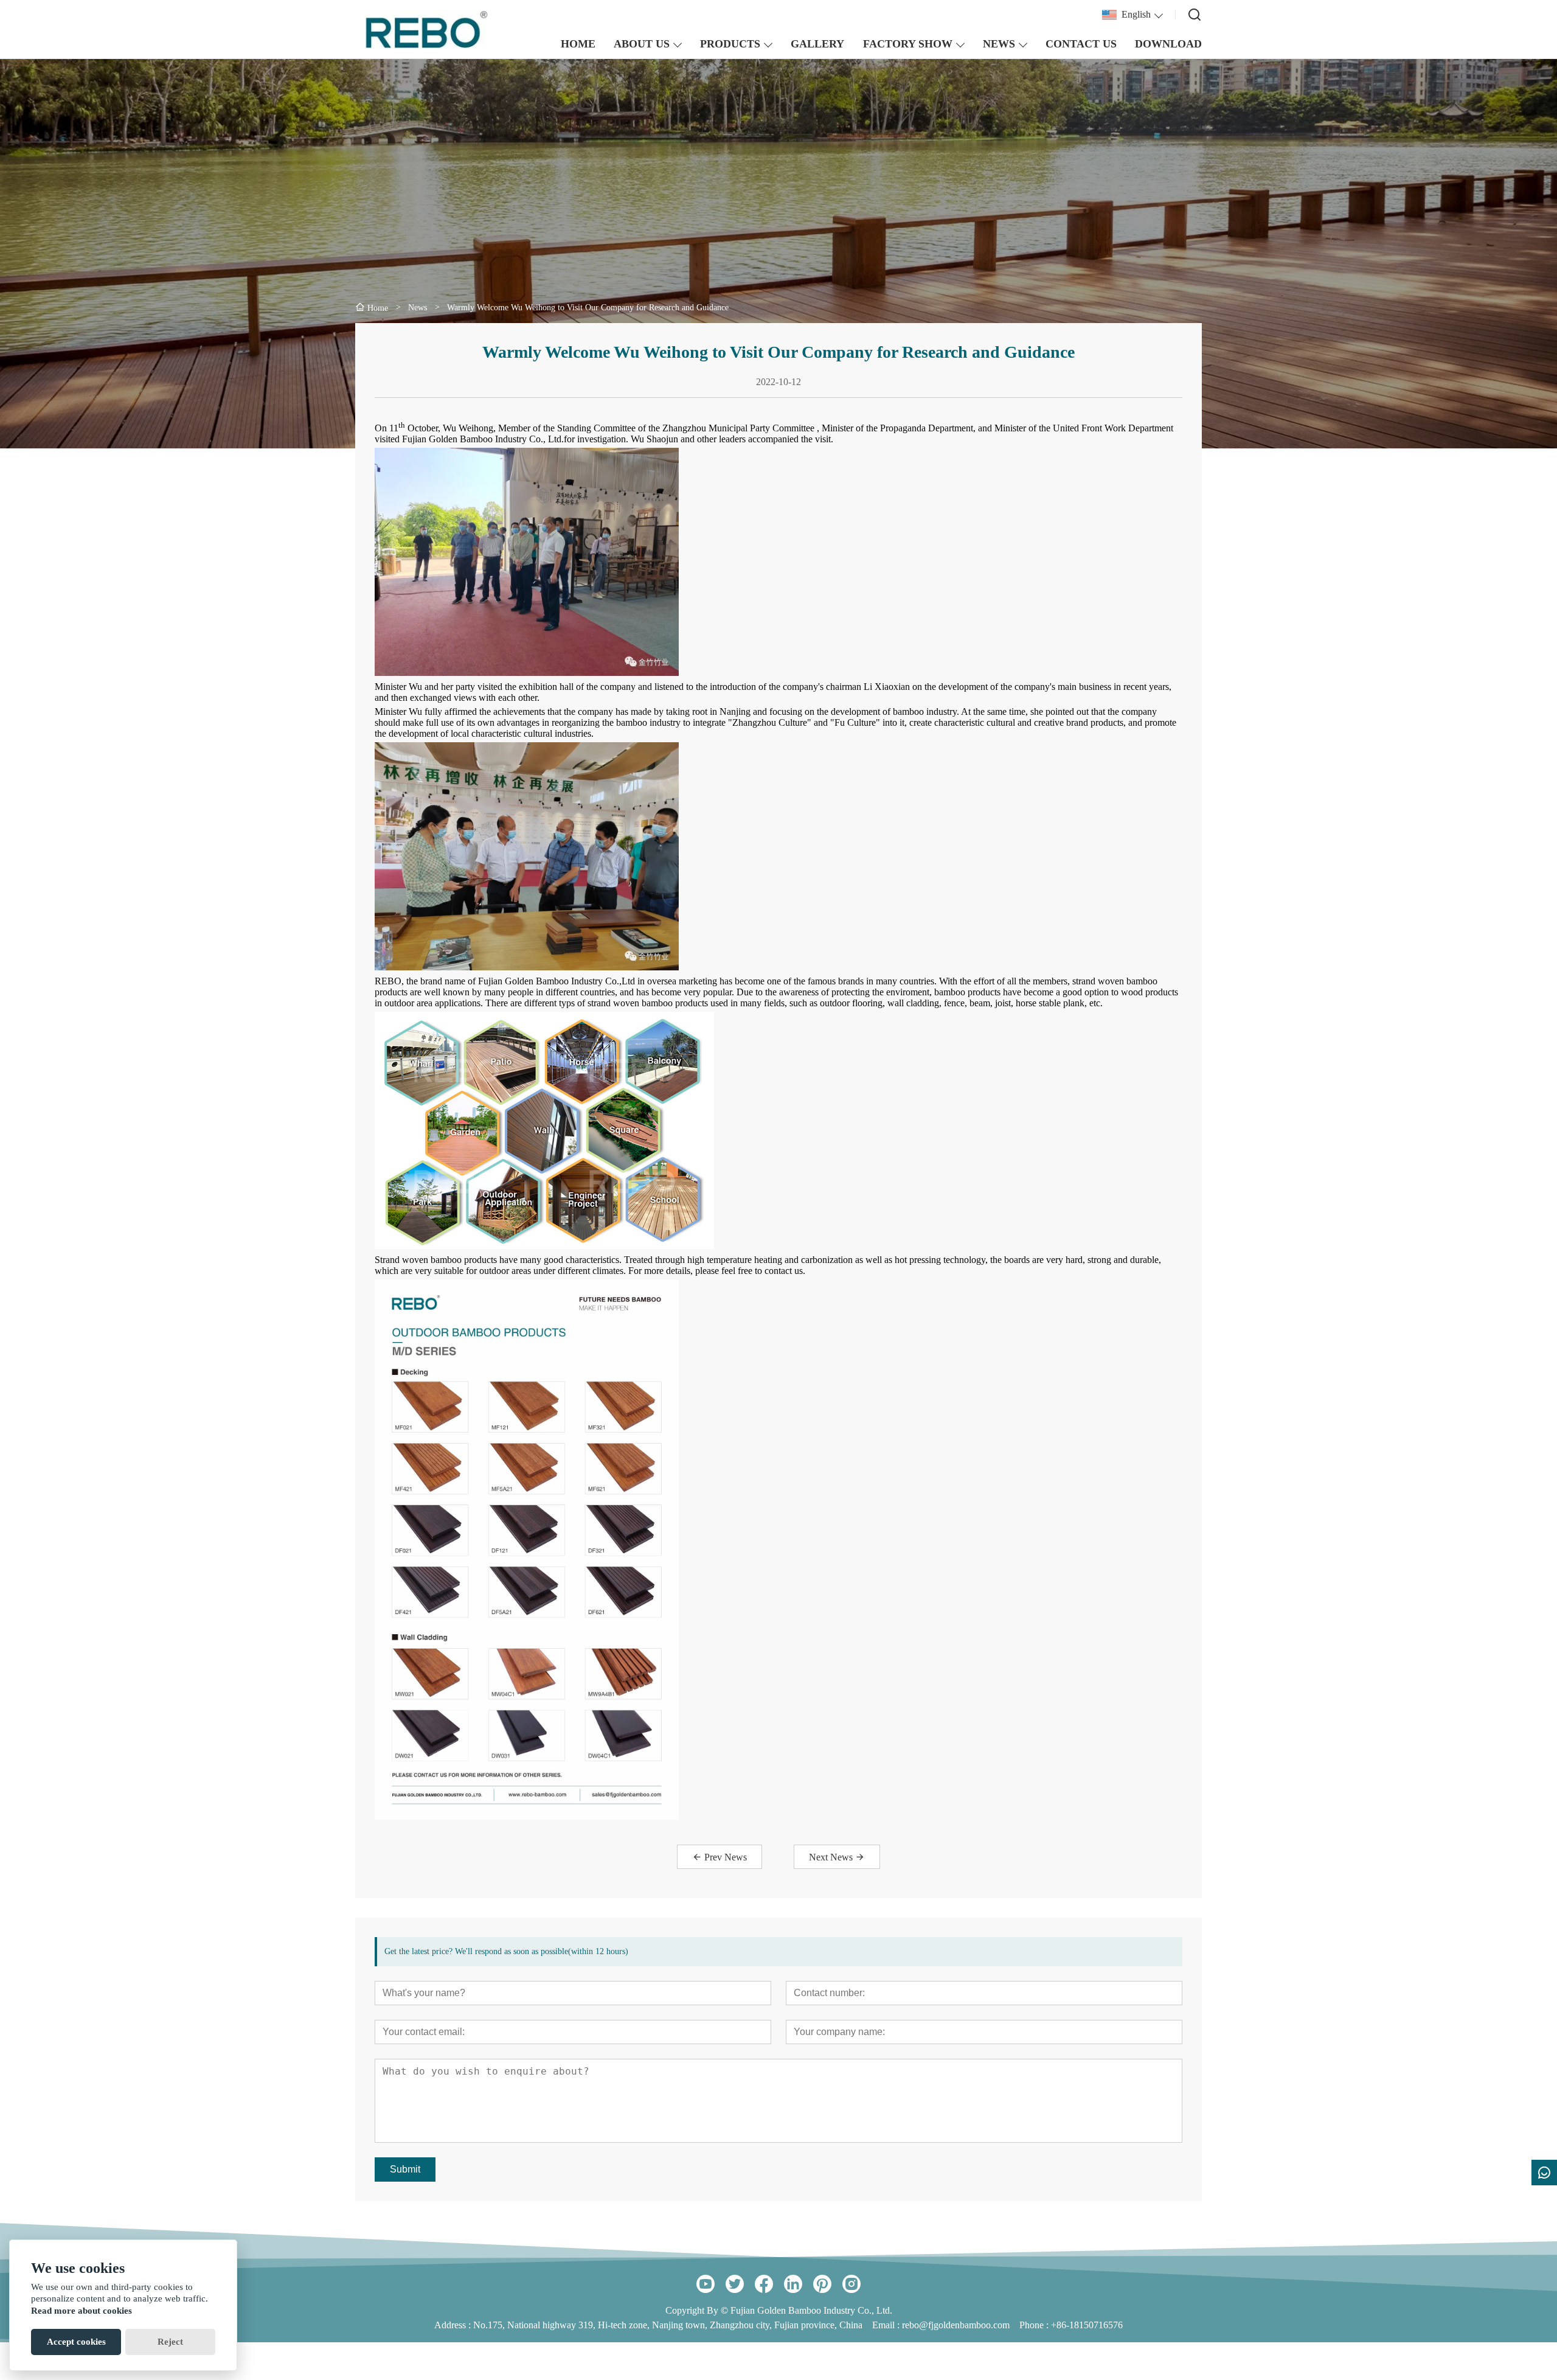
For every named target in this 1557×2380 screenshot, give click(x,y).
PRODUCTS (730, 44)
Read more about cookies (81, 2311)
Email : (887, 2325)
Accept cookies (76, 2342)
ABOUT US (642, 44)
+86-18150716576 (1087, 2325)
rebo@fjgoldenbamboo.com (956, 2325)
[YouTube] (706, 2284)
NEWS (999, 44)
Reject (170, 2342)
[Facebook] (764, 2284)
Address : (454, 2325)
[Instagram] (851, 2284)
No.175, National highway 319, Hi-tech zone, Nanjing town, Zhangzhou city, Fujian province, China (668, 2325)
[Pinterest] (822, 2284)
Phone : (1034, 2325)
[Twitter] (735, 2284)
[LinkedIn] (793, 2284)
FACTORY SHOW (908, 44)
